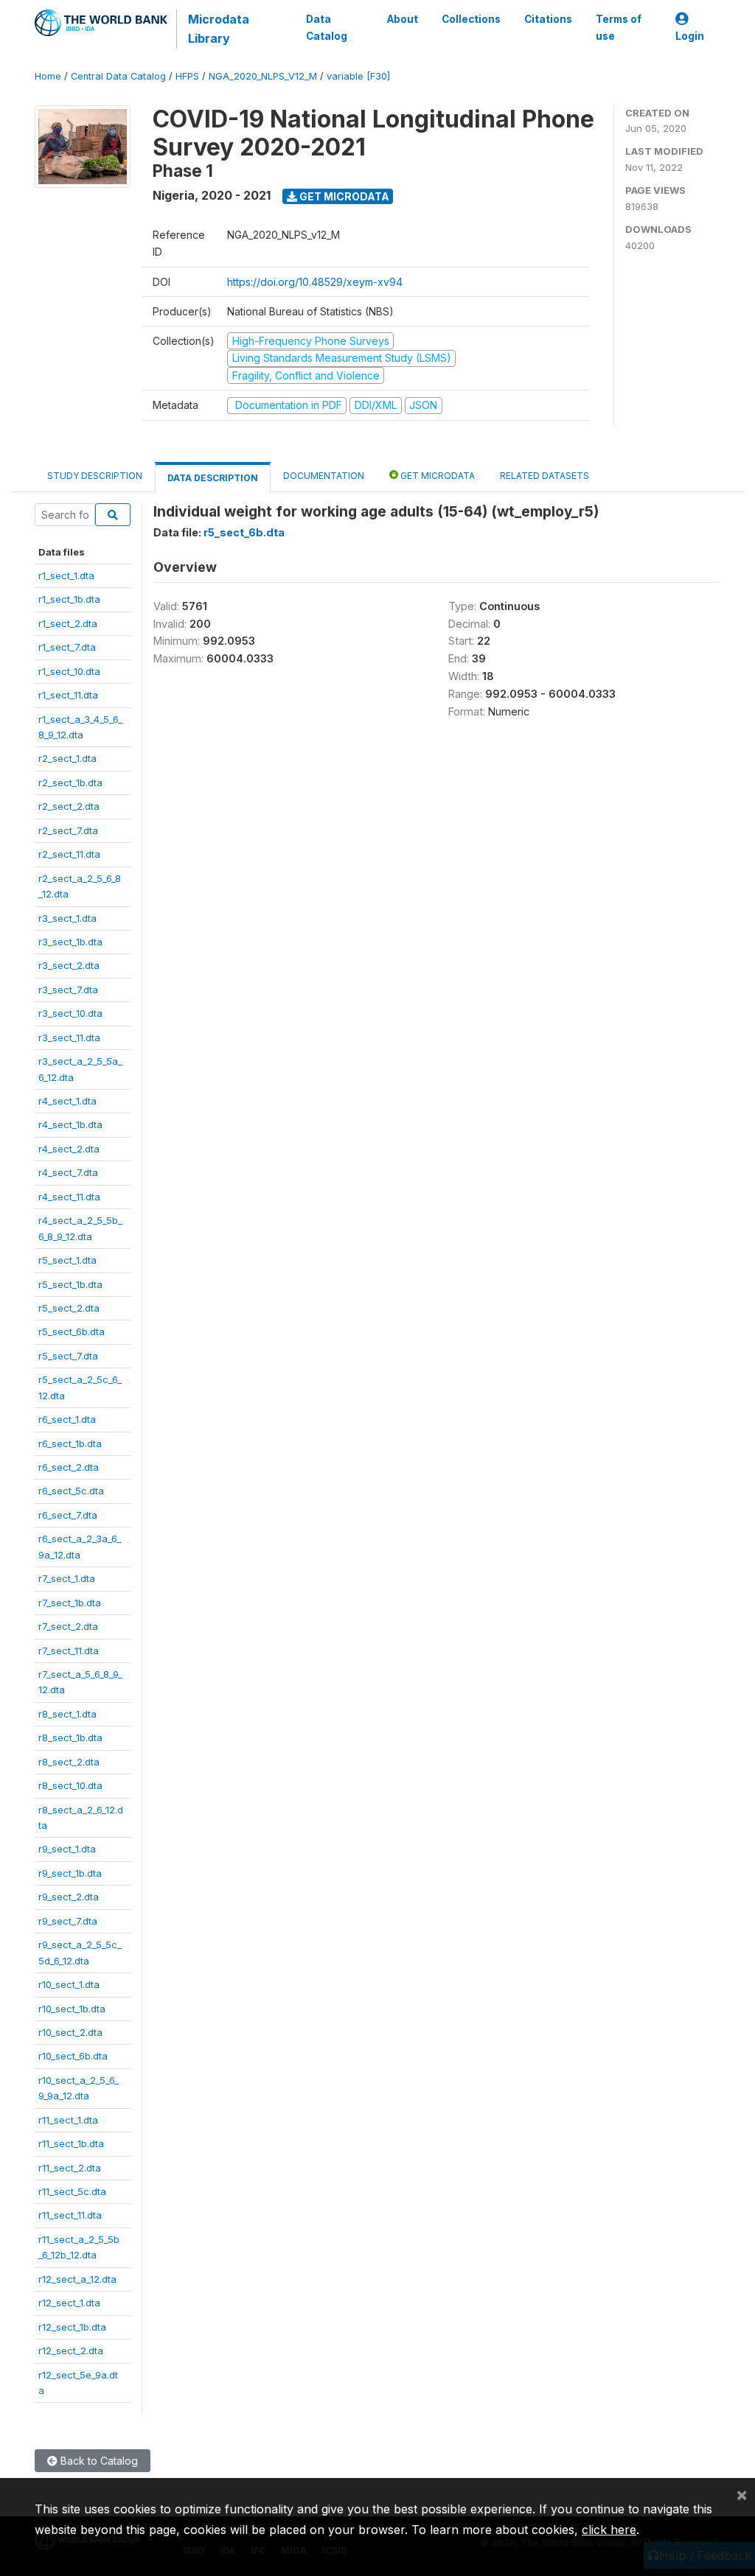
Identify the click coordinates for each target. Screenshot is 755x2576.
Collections (471, 19)
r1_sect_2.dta (68, 623)
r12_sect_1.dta (69, 2303)
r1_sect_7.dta (67, 647)
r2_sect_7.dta (68, 830)
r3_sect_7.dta (68, 990)
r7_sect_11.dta (69, 1651)
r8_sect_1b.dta (70, 1737)
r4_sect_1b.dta (70, 1124)
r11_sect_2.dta (70, 2168)
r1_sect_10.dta (69, 671)
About (403, 19)
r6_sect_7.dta (68, 1515)
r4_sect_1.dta (67, 1101)
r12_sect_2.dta (71, 2351)
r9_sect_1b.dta (70, 1873)
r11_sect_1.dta (68, 2120)
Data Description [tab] (213, 478)
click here (609, 2530)
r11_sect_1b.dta (71, 2143)
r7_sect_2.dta (68, 1626)
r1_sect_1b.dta (69, 599)
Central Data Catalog (118, 76)
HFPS (187, 76)
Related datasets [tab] (544, 476)
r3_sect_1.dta (67, 918)
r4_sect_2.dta (69, 1149)
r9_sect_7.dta (68, 1921)
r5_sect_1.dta (67, 1260)
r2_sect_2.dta (69, 806)
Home (48, 76)
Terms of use (619, 27)
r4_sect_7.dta (68, 1172)
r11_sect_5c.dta (72, 2191)
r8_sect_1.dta (67, 1714)
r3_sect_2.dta (69, 965)
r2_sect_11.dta (69, 854)
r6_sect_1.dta (67, 1419)
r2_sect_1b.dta (70, 783)
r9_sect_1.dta (67, 1849)
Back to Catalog (98, 2461)
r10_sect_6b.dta (73, 2056)
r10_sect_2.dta (70, 2032)
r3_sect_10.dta (70, 1013)
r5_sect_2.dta (69, 1308)
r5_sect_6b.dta (72, 1331)
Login (690, 36)
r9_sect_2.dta (69, 1897)
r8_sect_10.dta (70, 1785)
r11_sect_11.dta (70, 2215)
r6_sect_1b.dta (70, 1443)
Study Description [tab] (95, 476)
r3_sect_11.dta (69, 1037)
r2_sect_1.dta (67, 758)
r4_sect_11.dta (69, 1197)
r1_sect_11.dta (68, 695)
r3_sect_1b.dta (70, 942)
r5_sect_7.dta (68, 1356)
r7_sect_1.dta (67, 1578)
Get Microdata (343, 196)
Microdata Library (219, 29)
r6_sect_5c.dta (71, 1491)
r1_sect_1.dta (66, 575)
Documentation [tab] (324, 476)
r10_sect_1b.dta (72, 2009)
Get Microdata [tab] (436, 476)
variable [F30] (358, 76)
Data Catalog (327, 27)
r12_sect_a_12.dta (77, 2279)
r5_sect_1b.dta (70, 1284)
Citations (548, 19)
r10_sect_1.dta (69, 1984)
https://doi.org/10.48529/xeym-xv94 (315, 282)
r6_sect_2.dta (69, 1467)
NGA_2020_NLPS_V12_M (263, 76)
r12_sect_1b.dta (72, 2327)
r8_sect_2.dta (69, 1762)
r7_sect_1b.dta (70, 1603)
